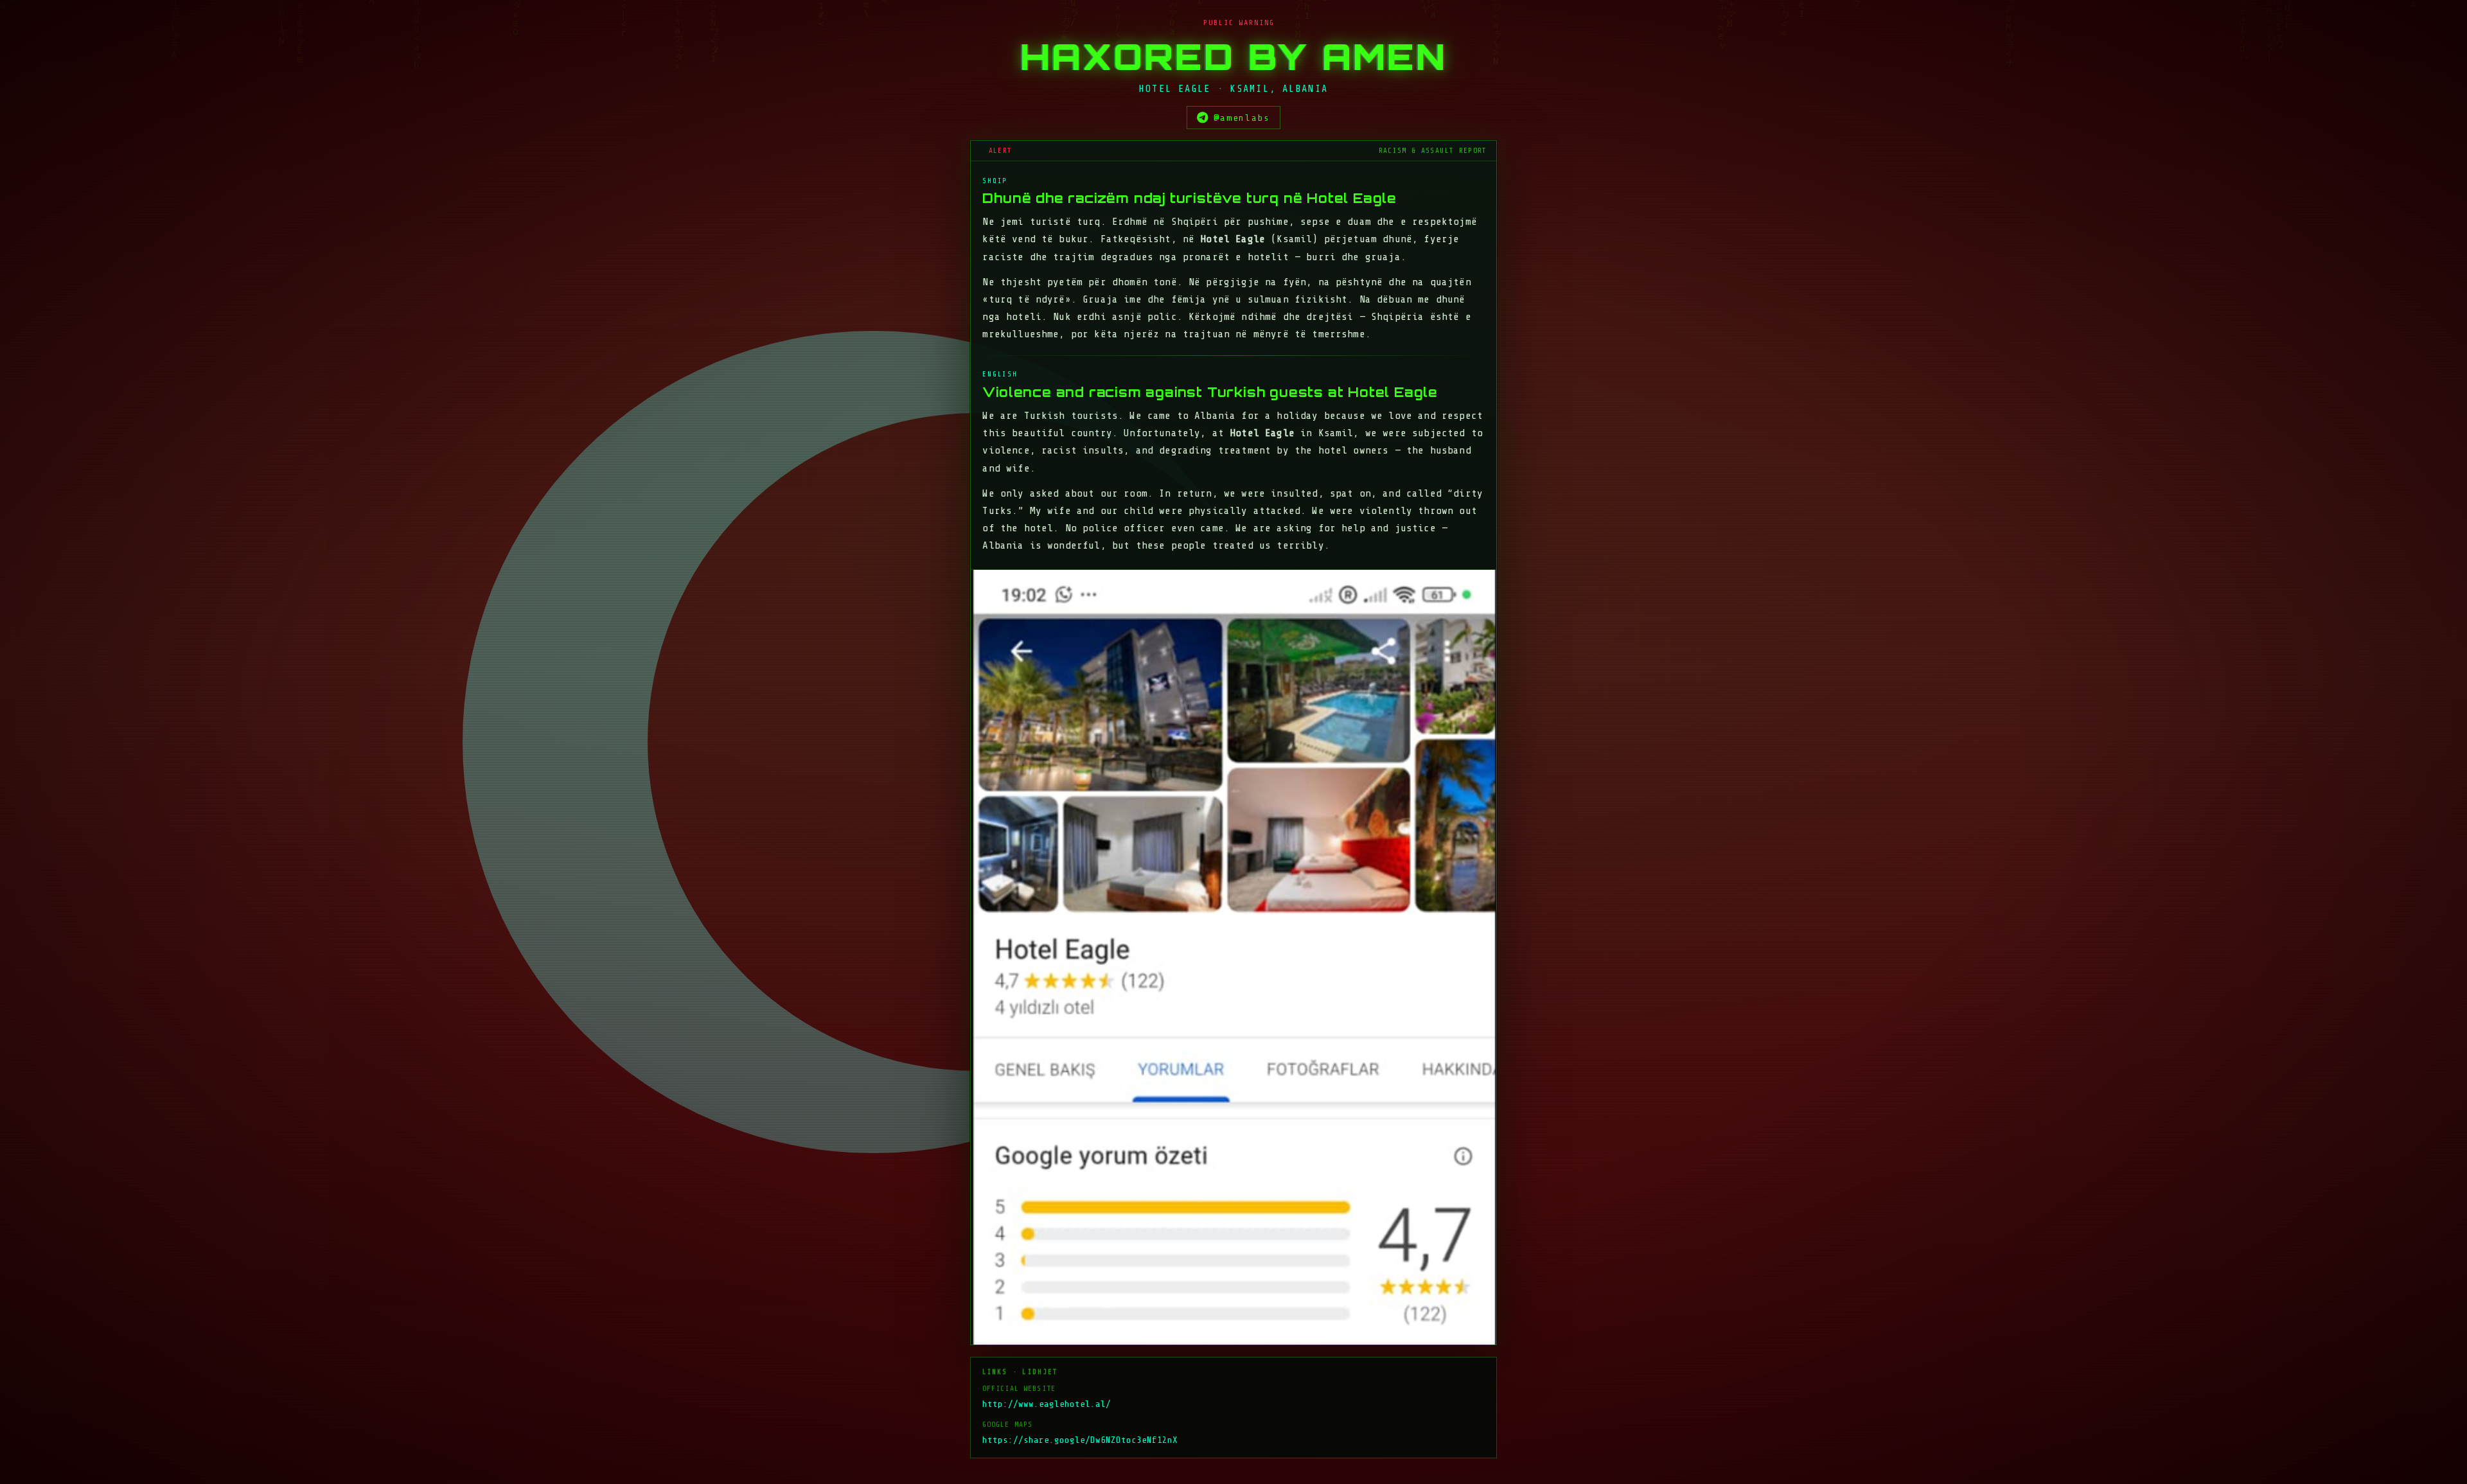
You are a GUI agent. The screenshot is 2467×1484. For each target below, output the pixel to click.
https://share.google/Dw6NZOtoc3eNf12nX (1080, 1440)
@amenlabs (1242, 118)
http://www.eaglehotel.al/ (1047, 1404)
